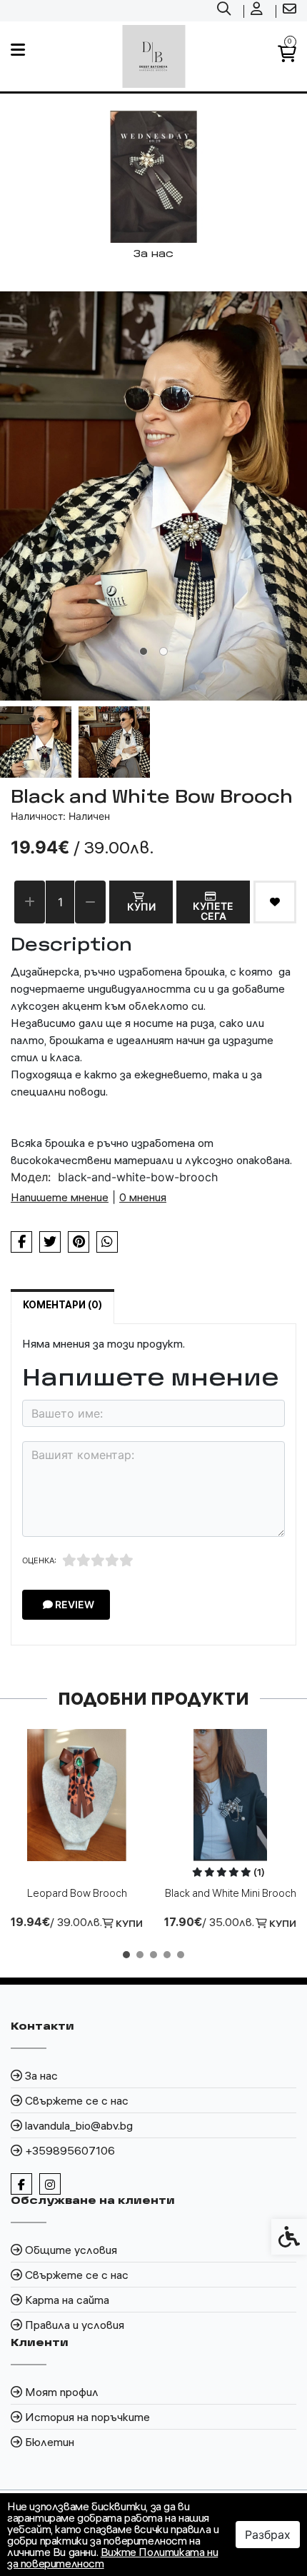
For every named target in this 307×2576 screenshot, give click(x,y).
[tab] (144, 651)
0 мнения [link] (143, 1197)
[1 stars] (69, 1560)
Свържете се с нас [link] (77, 2100)
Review (74, 1604)
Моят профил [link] (62, 2392)
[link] (226, 11)
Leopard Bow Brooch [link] (77, 1893)
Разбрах (268, 2535)
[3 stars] (98, 1560)
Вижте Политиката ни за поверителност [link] (112, 2557)
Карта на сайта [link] (67, 2300)
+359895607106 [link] (70, 2150)
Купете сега (213, 911)
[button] (36, 742)
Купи (141, 907)
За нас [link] (41, 2075)
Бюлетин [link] (50, 2442)
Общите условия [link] (71, 2250)
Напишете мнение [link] (60, 1197)
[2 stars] (84, 1560)
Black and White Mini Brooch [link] (231, 1893)
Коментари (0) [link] (62, 1305)
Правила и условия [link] (75, 2325)
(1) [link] (259, 1872)
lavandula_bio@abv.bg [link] (79, 2125)
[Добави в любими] (275, 902)
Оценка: (39, 1560)
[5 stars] (126, 1560)
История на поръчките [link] (87, 2417)
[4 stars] (112, 1560)
